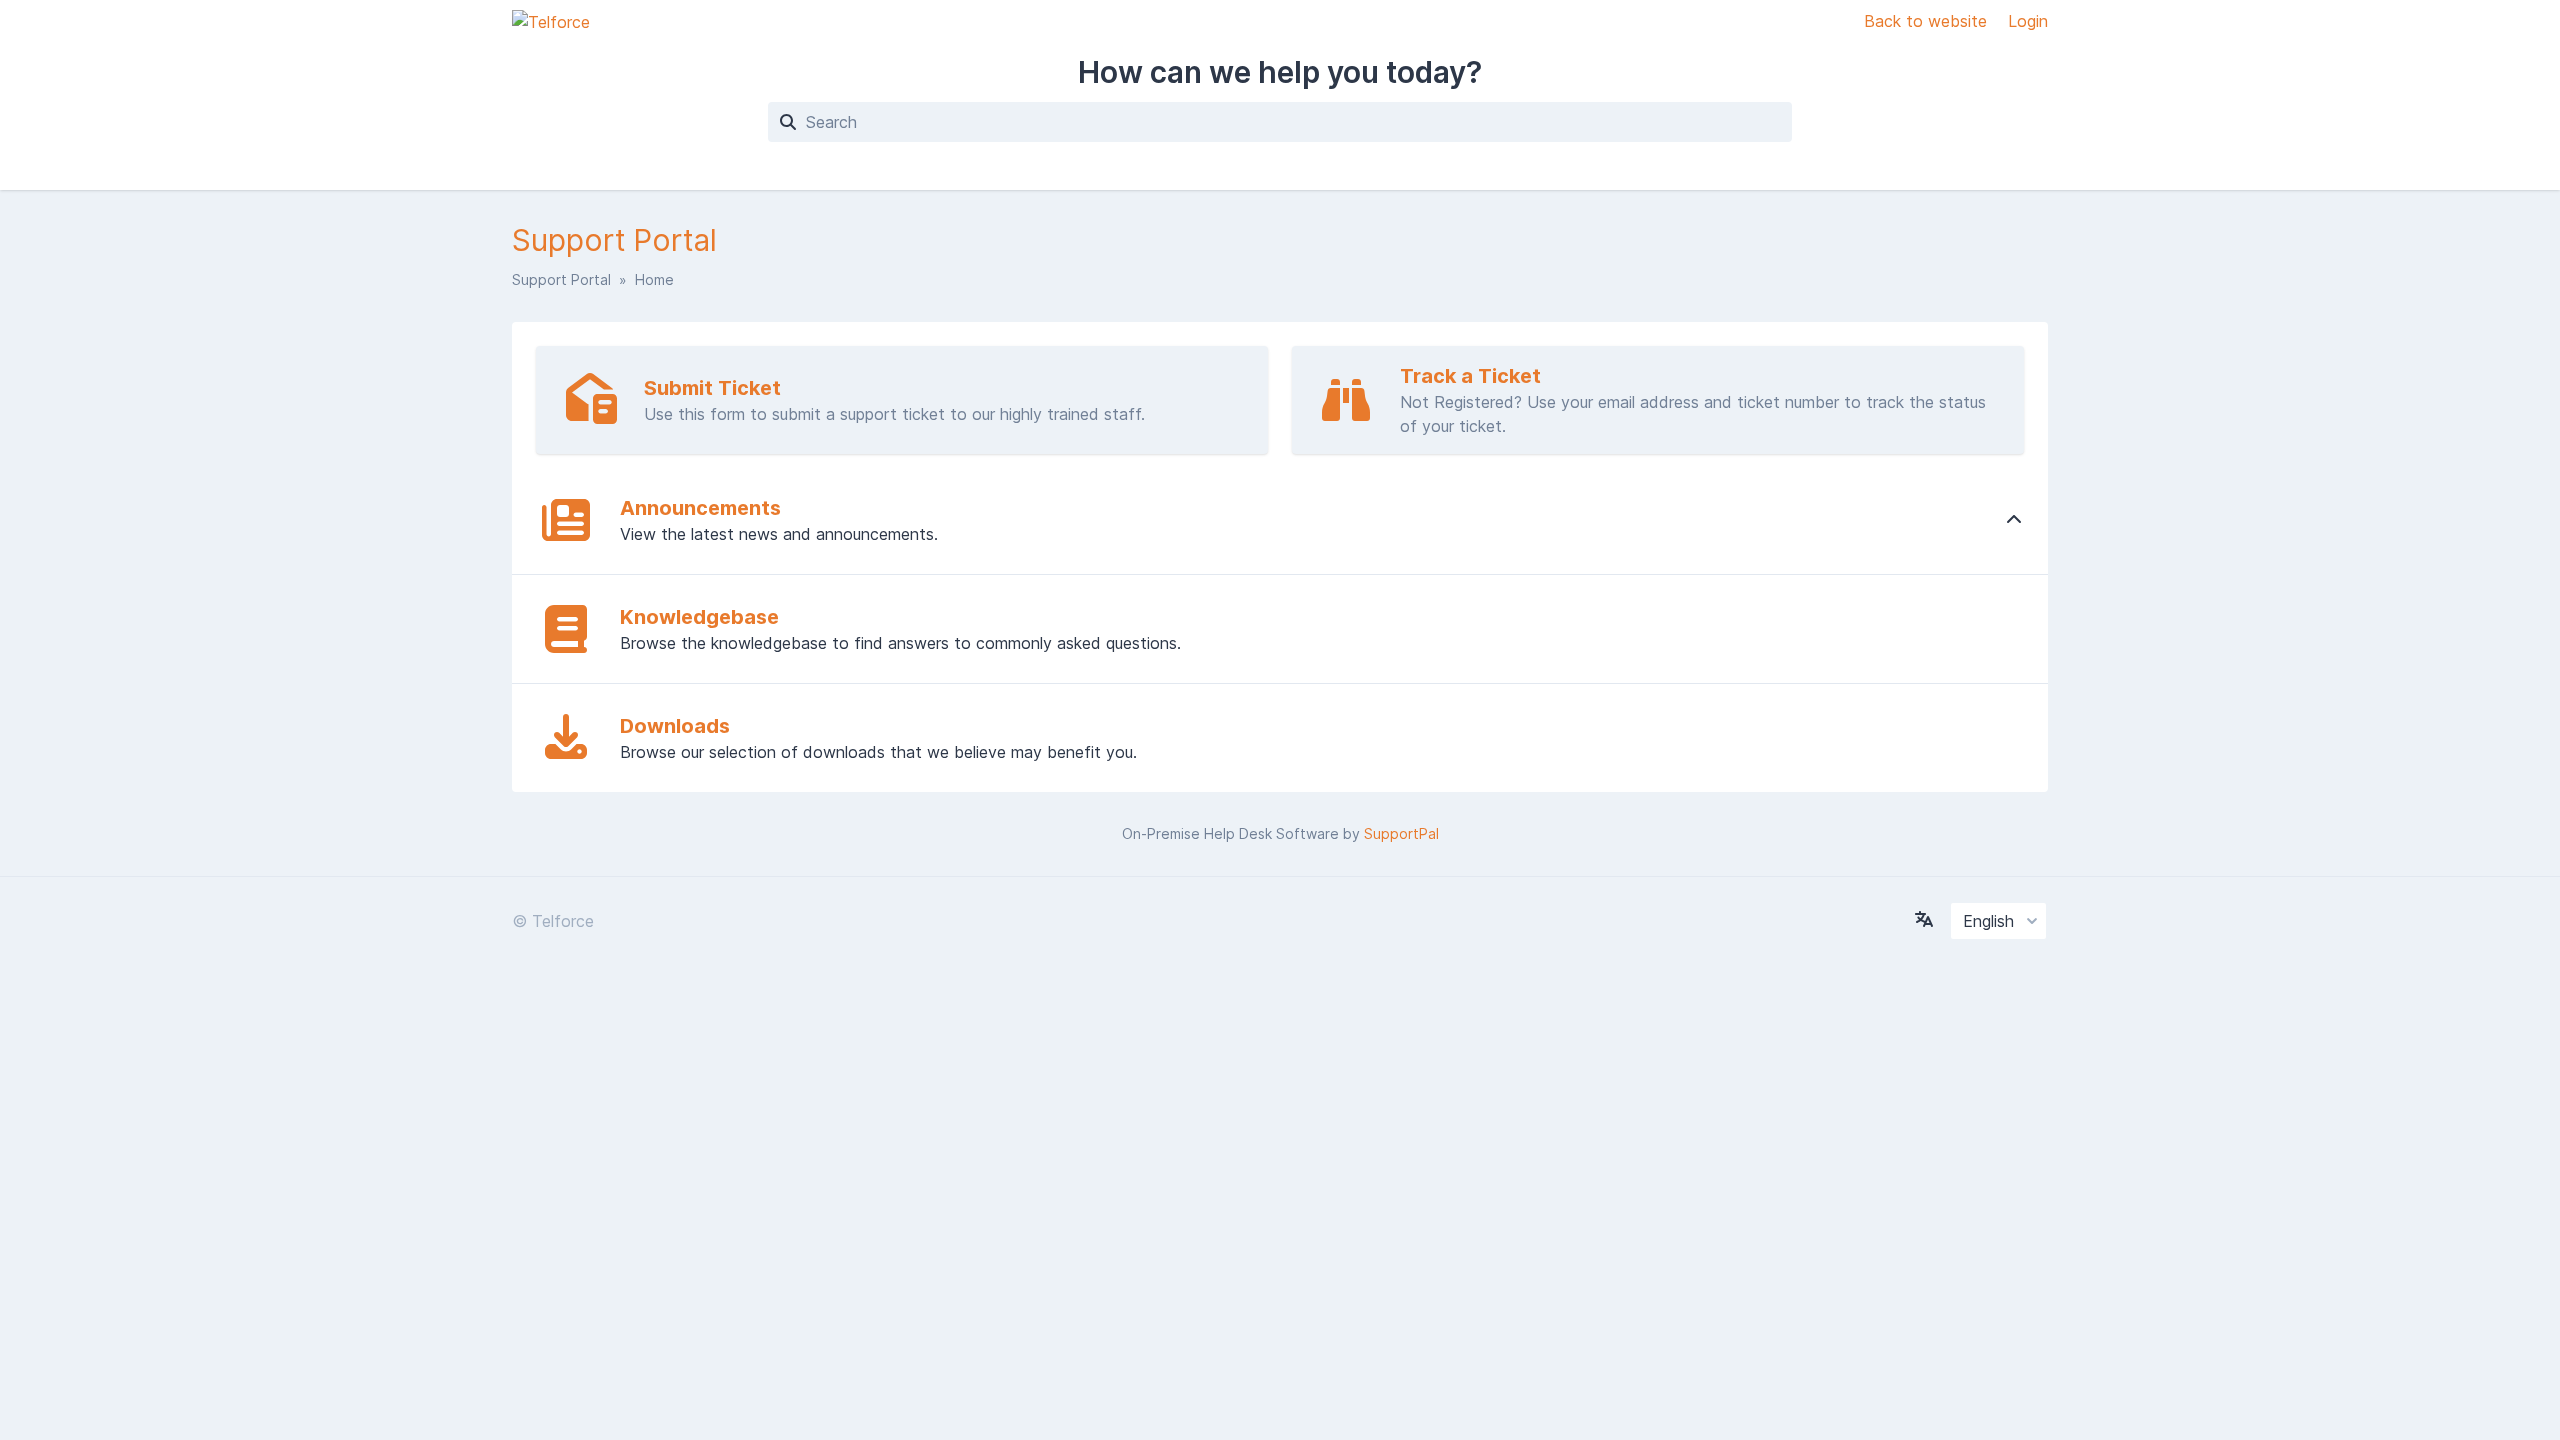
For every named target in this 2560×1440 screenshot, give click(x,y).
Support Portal (561, 279)
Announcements (700, 508)
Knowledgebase (699, 617)
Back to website (1928, 21)
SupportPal (1401, 833)
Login (2028, 21)
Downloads (675, 726)
